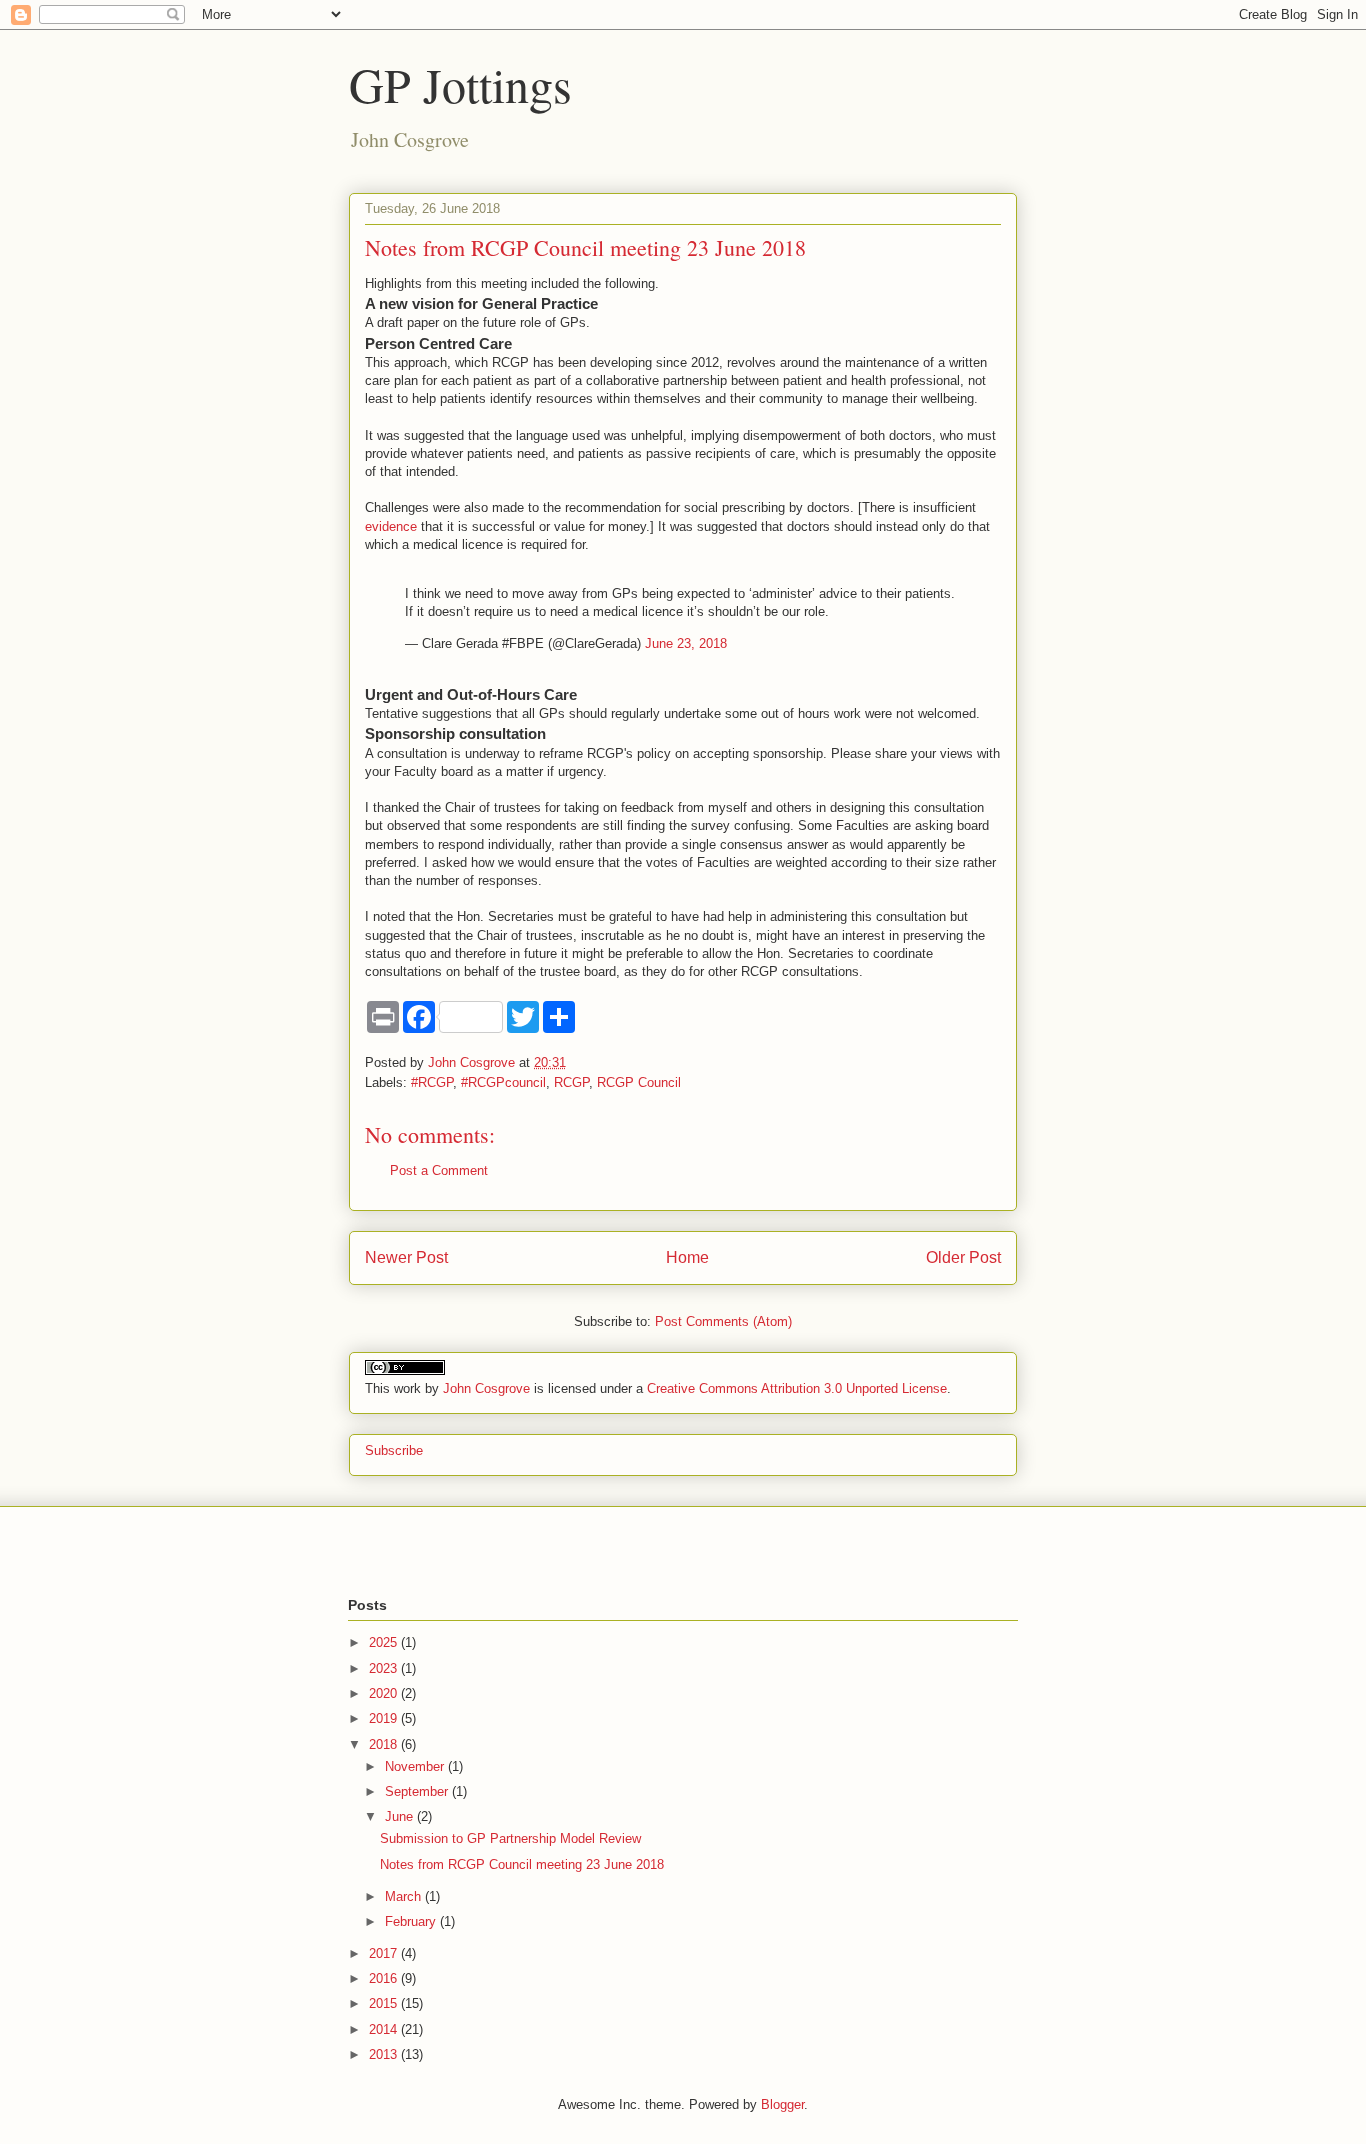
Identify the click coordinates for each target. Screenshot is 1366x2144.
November (416, 1766)
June (401, 1816)
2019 (385, 1718)
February (412, 1921)
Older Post (963, 1257)
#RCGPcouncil (503, 1082)
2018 (385, 1744)
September (418, 1791)
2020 (385, 1693)
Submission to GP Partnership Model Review (510, 1838)
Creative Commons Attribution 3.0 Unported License (797, 1388)
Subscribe (394, 1450)
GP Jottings (460, 84)
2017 (385, 1953)
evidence (391, 526)
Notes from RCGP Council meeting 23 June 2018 (522, 1864)
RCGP (571, 1082)
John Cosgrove (486, 1388)
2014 (385, 2029)
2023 (385, 1668)
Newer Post (406, 1257)
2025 (385, 1642)
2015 (385, 2003)
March (405, 1896)
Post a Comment (439, 1170)
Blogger (782, 2104)
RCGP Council (639, 1082)
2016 (385, 1978)
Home (687, 1257)
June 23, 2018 (686, 643)
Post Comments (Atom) (723, 1321)
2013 (385, 2054)
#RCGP (432, 1082)
